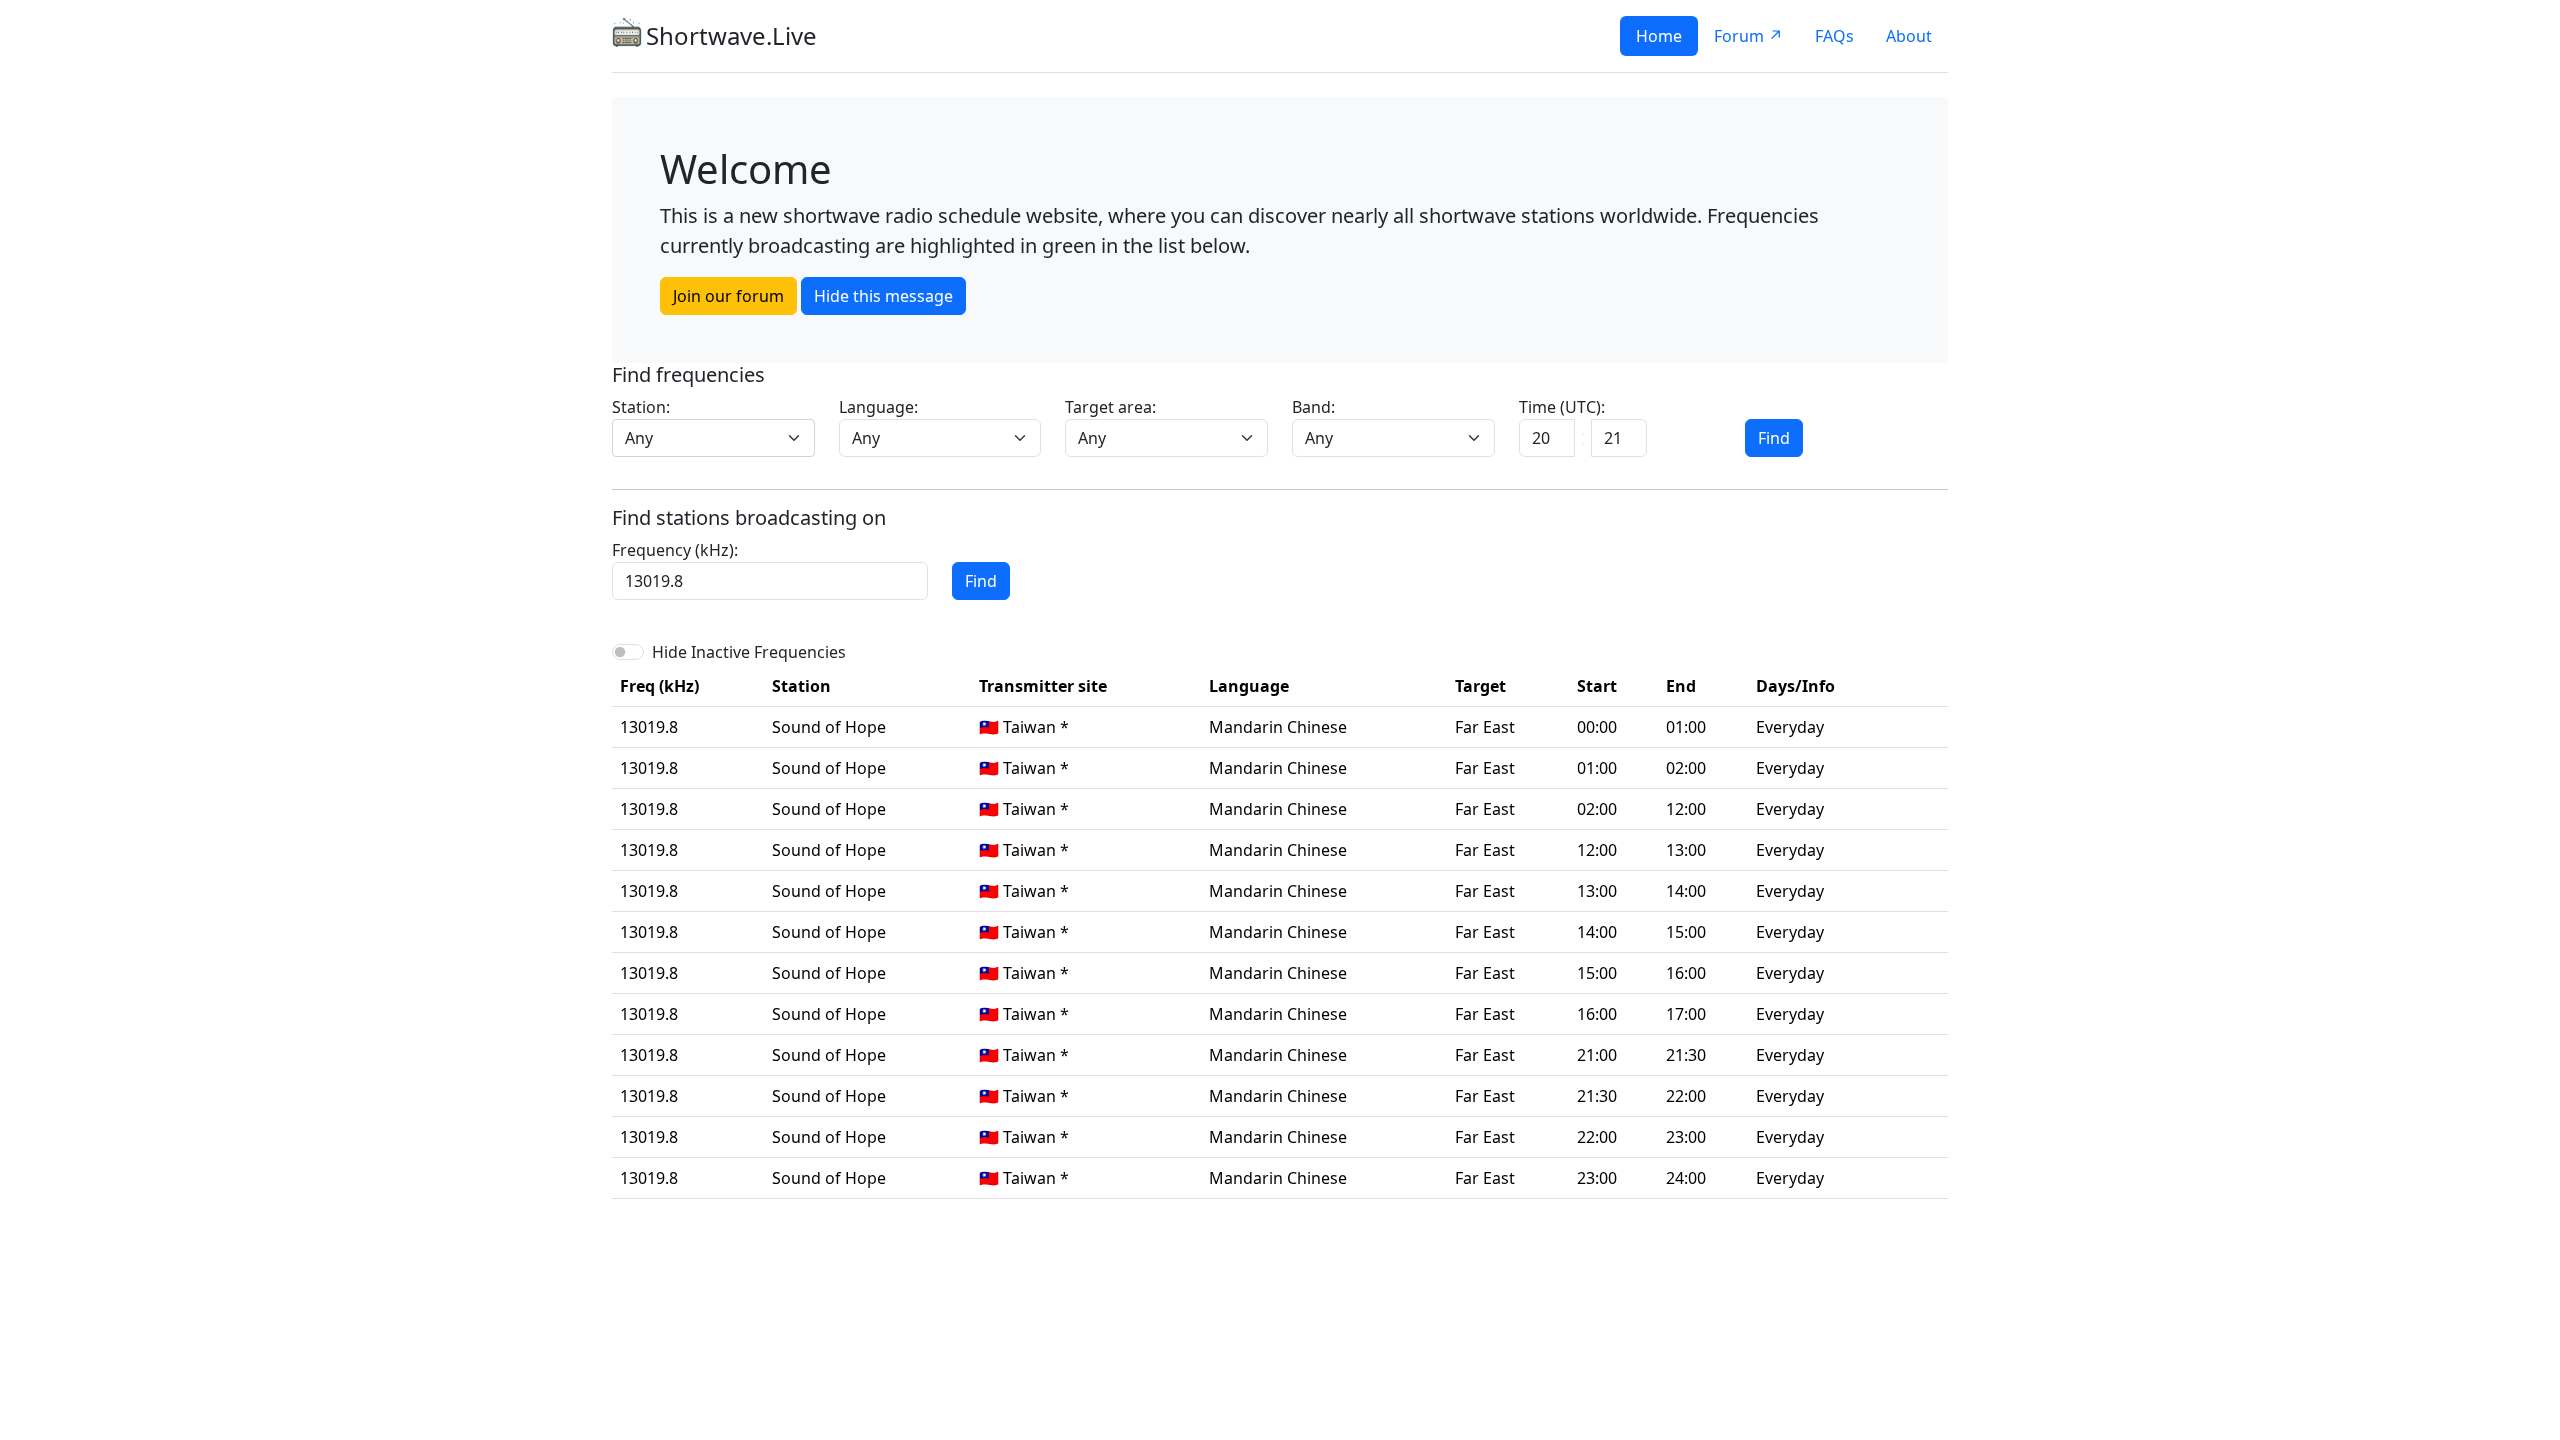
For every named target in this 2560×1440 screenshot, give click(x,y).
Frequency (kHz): (675, 550)
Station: (641, 407)
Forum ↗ (1748, 36)
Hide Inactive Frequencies (749, 652)
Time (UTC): (1562, 407)
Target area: (1110, 407)
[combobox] (713, 438)
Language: (878, 407)
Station (801, 686)
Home (1659, 36)
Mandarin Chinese (1278, 727)
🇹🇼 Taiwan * (1024, 727)
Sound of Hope (829, 727)
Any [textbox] (639, 438)
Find (1774, 438)
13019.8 (649, 727)
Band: (1313, 407)
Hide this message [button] (883, 296)
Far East (1485, 727)
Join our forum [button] (728, 296)
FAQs (1834, 36)
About (1909, 36)
